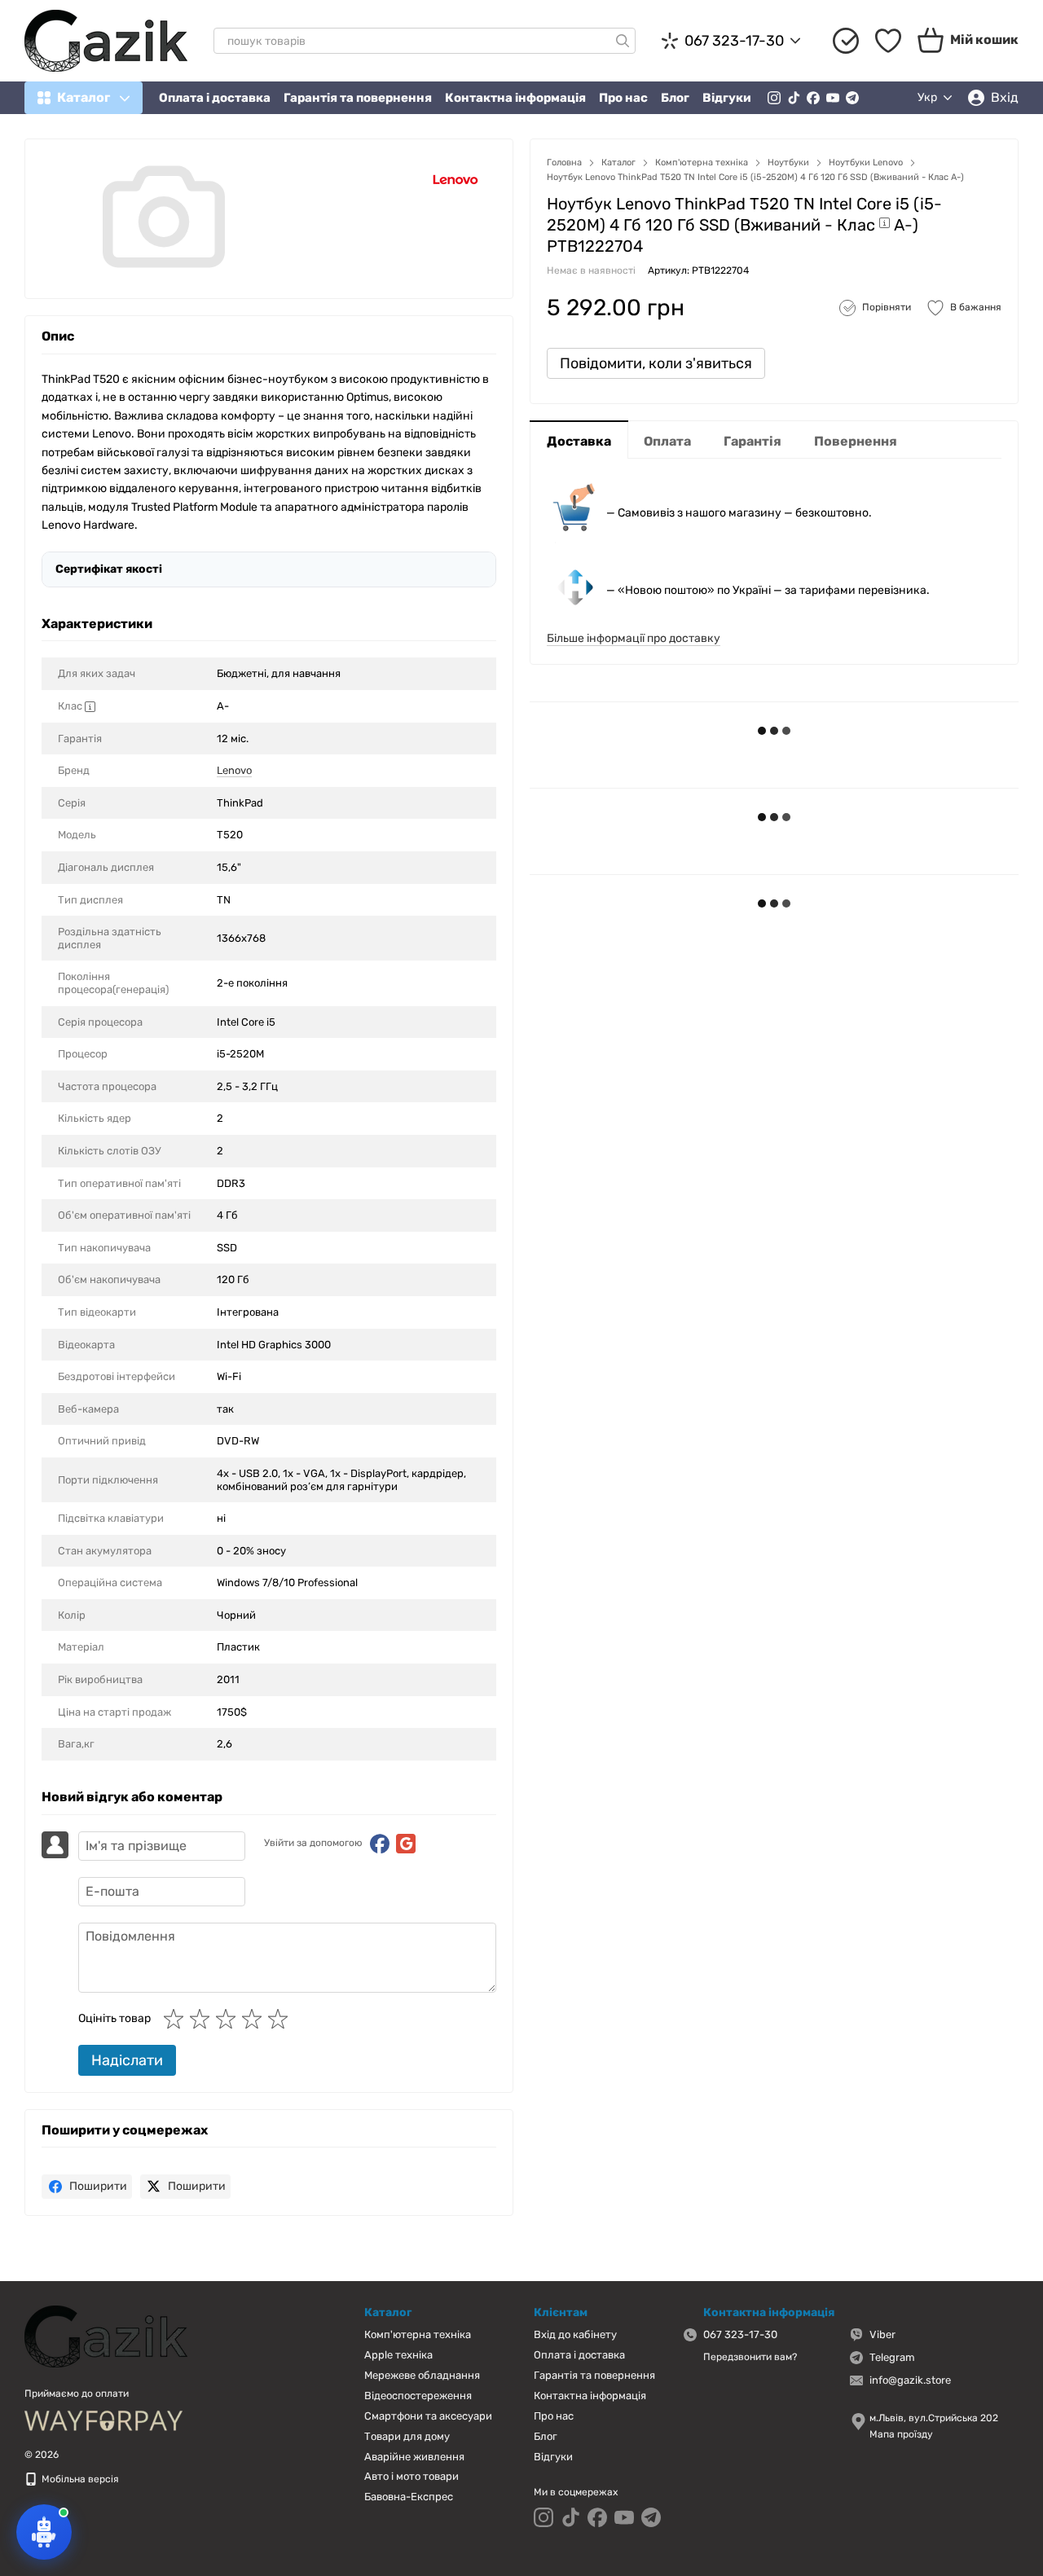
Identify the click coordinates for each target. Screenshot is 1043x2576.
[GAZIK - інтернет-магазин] (106, 2336)
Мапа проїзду (901, 2434)
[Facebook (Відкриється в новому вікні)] (813, 98)
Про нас (623, 98)
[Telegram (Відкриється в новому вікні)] (852, 98)
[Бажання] (888, 41)
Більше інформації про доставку (634, 638)
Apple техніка (398, 2355)
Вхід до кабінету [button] (575, 2334)
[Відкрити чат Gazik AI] (44, 2532)
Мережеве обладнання (422, 2375)
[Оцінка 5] (281, 2019)
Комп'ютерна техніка (418, 2334)
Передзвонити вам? (750, 2357)
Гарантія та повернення (358, 98)
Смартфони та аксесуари (428, 2416)
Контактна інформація (515, 98)
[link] (87, 2187)
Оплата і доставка (215, 98)
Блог (675, 98)
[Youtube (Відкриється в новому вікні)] (833, 98)
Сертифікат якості (109, 569)
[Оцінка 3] (229, 2019)
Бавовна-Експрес (409, 2497)
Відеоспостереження (418, 2396)
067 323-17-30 (734, 41)
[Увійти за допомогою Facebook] (380, 1844)
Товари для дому (407, 2436)
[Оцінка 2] (203, 2019)
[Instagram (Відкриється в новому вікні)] (774, 98)
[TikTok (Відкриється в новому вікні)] (794, 98)
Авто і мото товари (411, 2476)
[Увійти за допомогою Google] (406, 1844)
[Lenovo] (455, 179)
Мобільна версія (79, 2479)
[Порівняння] (846, 41)
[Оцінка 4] (255, 2019)
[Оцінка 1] (177, 2019)
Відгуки (727, 98)
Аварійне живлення (414, 2457)
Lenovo (234, 770)
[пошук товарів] (623, 41)
